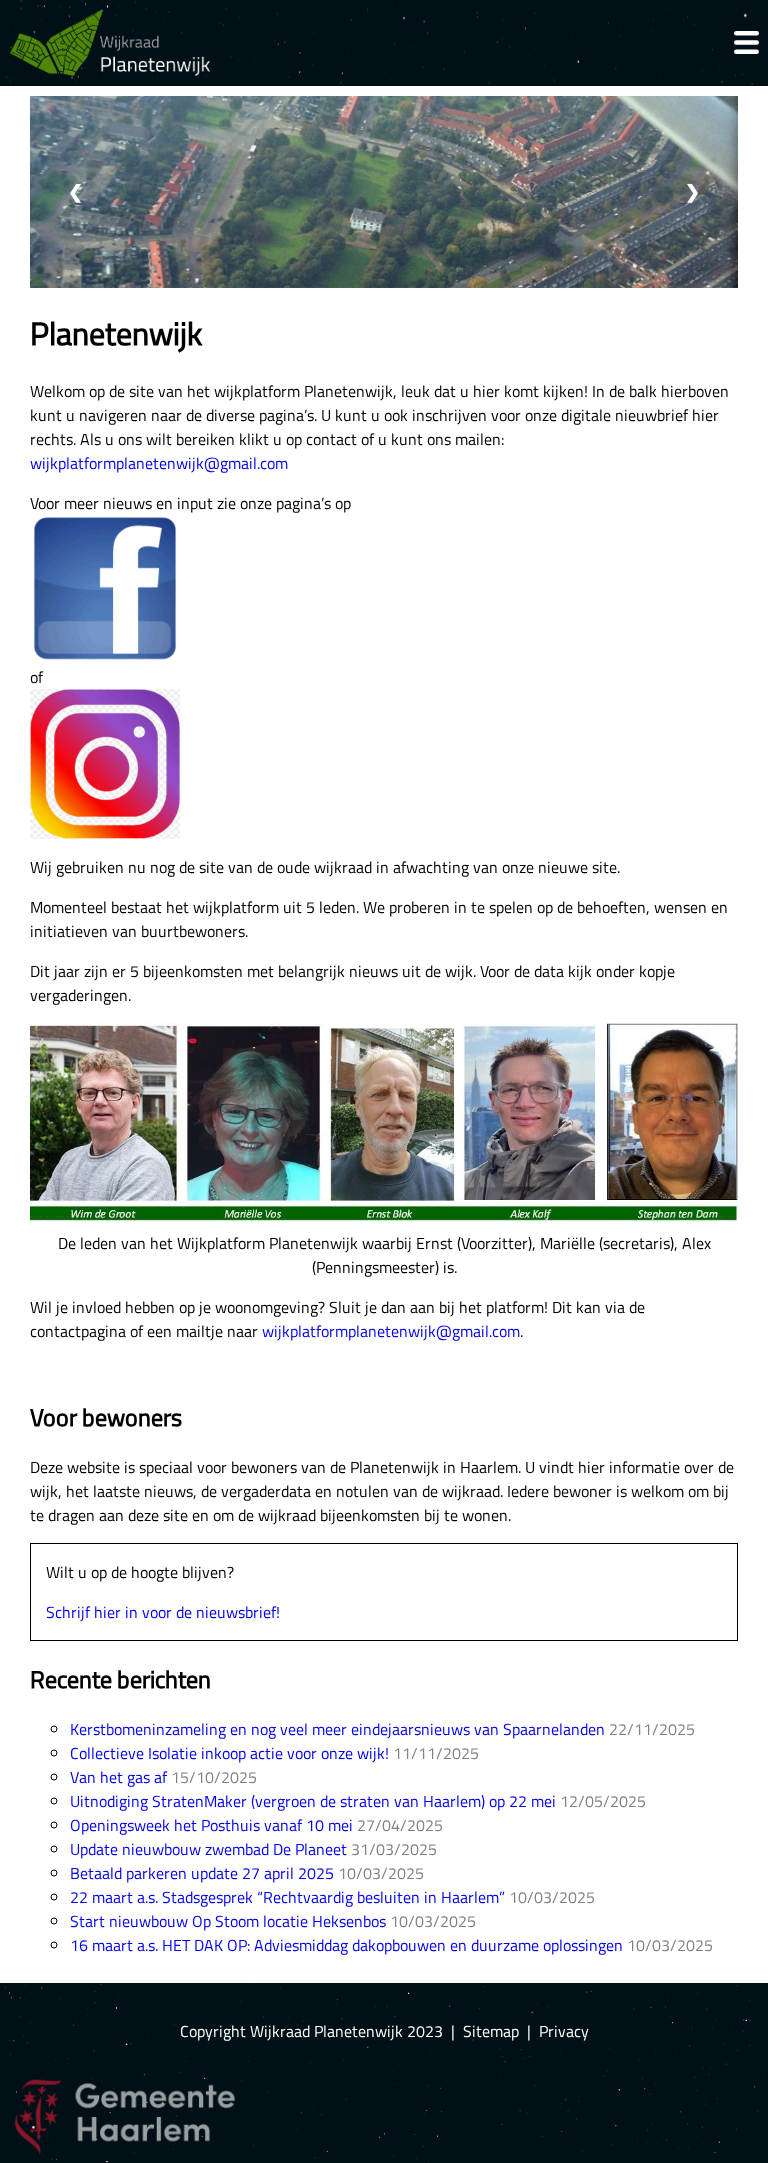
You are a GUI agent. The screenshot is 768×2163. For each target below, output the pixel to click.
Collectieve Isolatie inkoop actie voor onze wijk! (229, 1753)
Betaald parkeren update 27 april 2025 (202, 1873)
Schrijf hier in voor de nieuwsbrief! (163, 1612)
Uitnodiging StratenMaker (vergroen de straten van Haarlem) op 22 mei (313, 1801)
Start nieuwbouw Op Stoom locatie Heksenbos (228, 1921)
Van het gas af (118, 1777)
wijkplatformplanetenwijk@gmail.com (159, 463)
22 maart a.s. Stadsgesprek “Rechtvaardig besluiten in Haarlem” (287, 1897)
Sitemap (491, 2031)
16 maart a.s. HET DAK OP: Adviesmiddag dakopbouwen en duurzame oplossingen (346, 1945)
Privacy (564, 2031)
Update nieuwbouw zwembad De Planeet (208, 1849)
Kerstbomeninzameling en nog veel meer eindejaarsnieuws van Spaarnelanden (337, 1729)
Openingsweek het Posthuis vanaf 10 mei (211, 1825)
